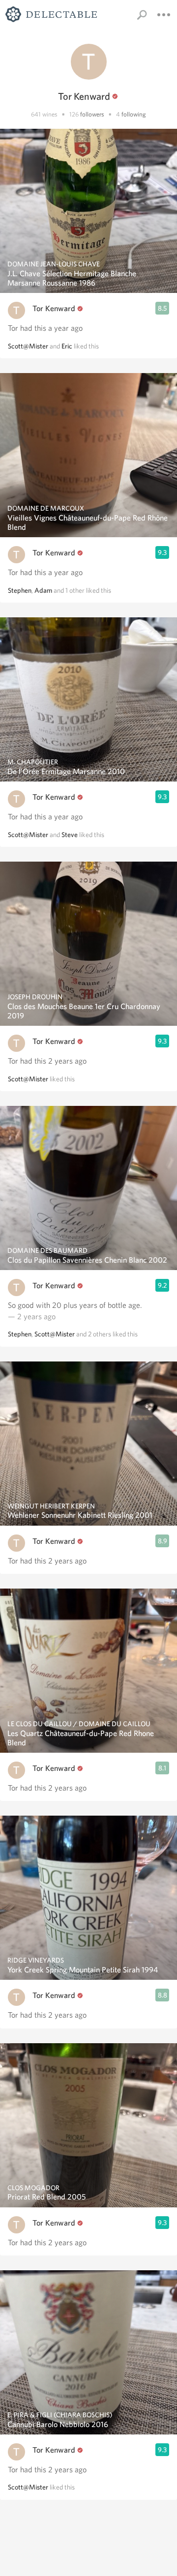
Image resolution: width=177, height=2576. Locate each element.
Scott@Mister (28, 346)
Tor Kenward (54, 308)
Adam (43, 590)
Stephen (20, 590)
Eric (67, 346)
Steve (70, 835)
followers (92, 114)
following (134, 114)
